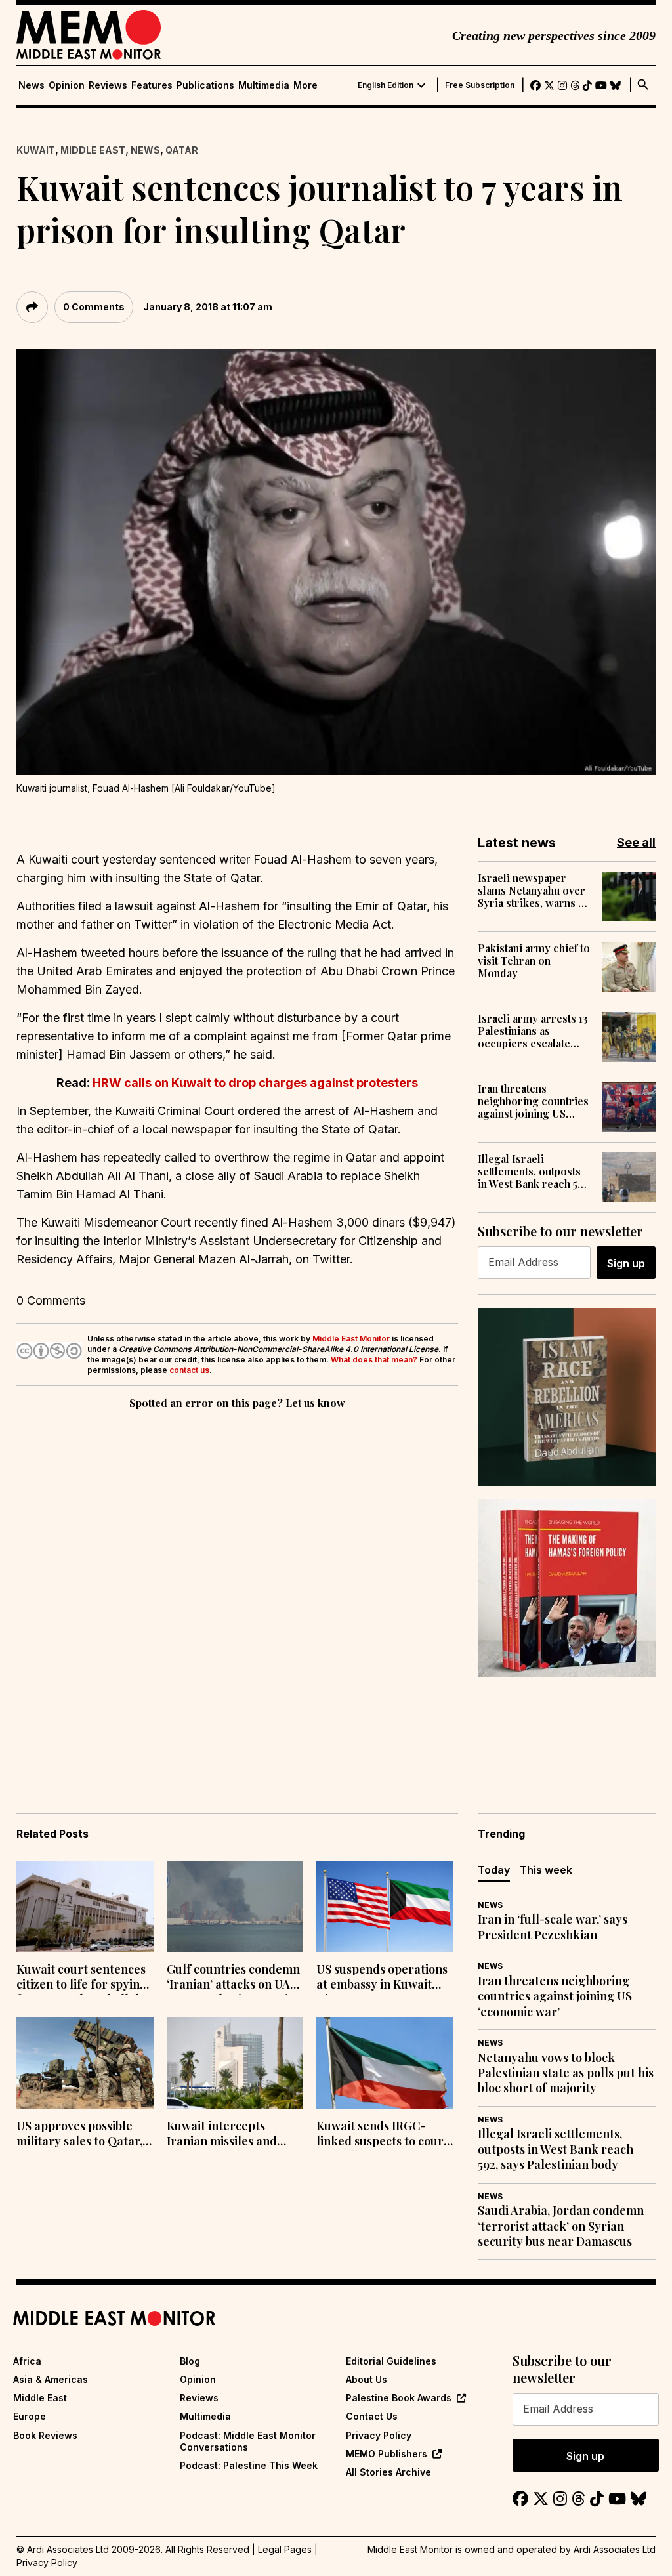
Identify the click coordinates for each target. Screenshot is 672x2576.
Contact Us (372, 2416)
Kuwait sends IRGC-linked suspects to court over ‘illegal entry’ (382, 2135)
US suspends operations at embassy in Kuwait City (382, 1978)
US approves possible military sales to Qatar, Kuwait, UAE (79, 2135)
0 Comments (94, 307)
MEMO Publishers (387, 2454)
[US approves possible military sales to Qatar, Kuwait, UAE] (85, 2063)
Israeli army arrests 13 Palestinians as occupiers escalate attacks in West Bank (533, 1031)
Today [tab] (494, 1870)
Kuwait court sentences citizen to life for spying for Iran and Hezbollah (82, 1978)
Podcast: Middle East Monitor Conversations (248, 2441)
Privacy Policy (379, 2435)
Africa (27, 2361)
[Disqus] (237, 1593)
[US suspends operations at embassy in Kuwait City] (385, 1906)
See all (636, 842)
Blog (190, 2361)
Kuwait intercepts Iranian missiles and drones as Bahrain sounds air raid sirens (226, 2135)
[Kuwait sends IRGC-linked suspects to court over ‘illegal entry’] (385, 2063)
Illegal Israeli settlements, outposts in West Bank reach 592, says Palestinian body (535, 1172)
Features (152, 85)
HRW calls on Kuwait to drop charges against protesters (255, 1083)
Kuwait (36, 150)
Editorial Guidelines (391, 2361)
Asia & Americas (51, 2379)
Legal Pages (285, 2549)
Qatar (182, 150)
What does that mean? (374, 1360)
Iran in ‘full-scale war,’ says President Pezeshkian (553, 1927)
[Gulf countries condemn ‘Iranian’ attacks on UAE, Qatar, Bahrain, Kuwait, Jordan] (235, 1906)
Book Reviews (45, 2435)
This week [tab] (546, 1870)
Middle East (93, 150)
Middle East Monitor (351, 1339)
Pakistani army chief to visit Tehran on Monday (534, 961)
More (305, 85)
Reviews (108, 85)
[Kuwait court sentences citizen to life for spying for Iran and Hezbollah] (85, 1906)
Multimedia (264, 85)
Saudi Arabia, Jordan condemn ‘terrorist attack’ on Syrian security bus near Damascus (561, 2226)
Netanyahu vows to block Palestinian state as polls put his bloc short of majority (566, 2073)
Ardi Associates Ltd (615, 2549)
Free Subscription (480, 85)
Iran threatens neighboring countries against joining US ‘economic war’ (533, 1101)
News (31, 85)
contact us (189, 1370)
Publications (205, 85)
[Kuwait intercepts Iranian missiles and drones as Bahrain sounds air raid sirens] (235, 2063)
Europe (30, 2416)
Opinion (67, 85)
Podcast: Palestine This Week (249, 2465)
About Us (367, 2379)
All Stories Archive (388, 2472)
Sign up (626, 1263)
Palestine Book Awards (399, 2398)
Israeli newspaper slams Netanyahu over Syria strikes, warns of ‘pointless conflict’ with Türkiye (535, 891)
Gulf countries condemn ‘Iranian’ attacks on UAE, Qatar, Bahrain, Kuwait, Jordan (233, 1978)
